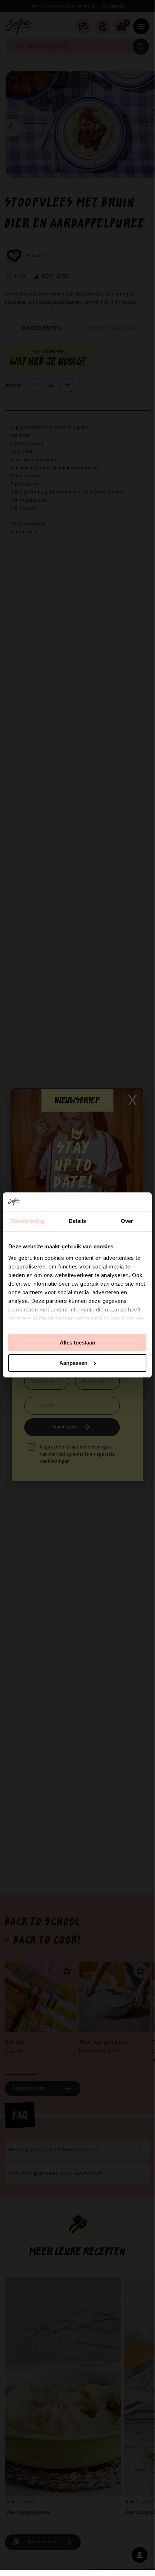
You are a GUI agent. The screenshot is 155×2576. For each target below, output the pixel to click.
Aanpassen (73, 1363)
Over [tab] (127, 1221)
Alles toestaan (77, 1343)
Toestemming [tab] (28, 1221)
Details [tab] (77, 1221)
